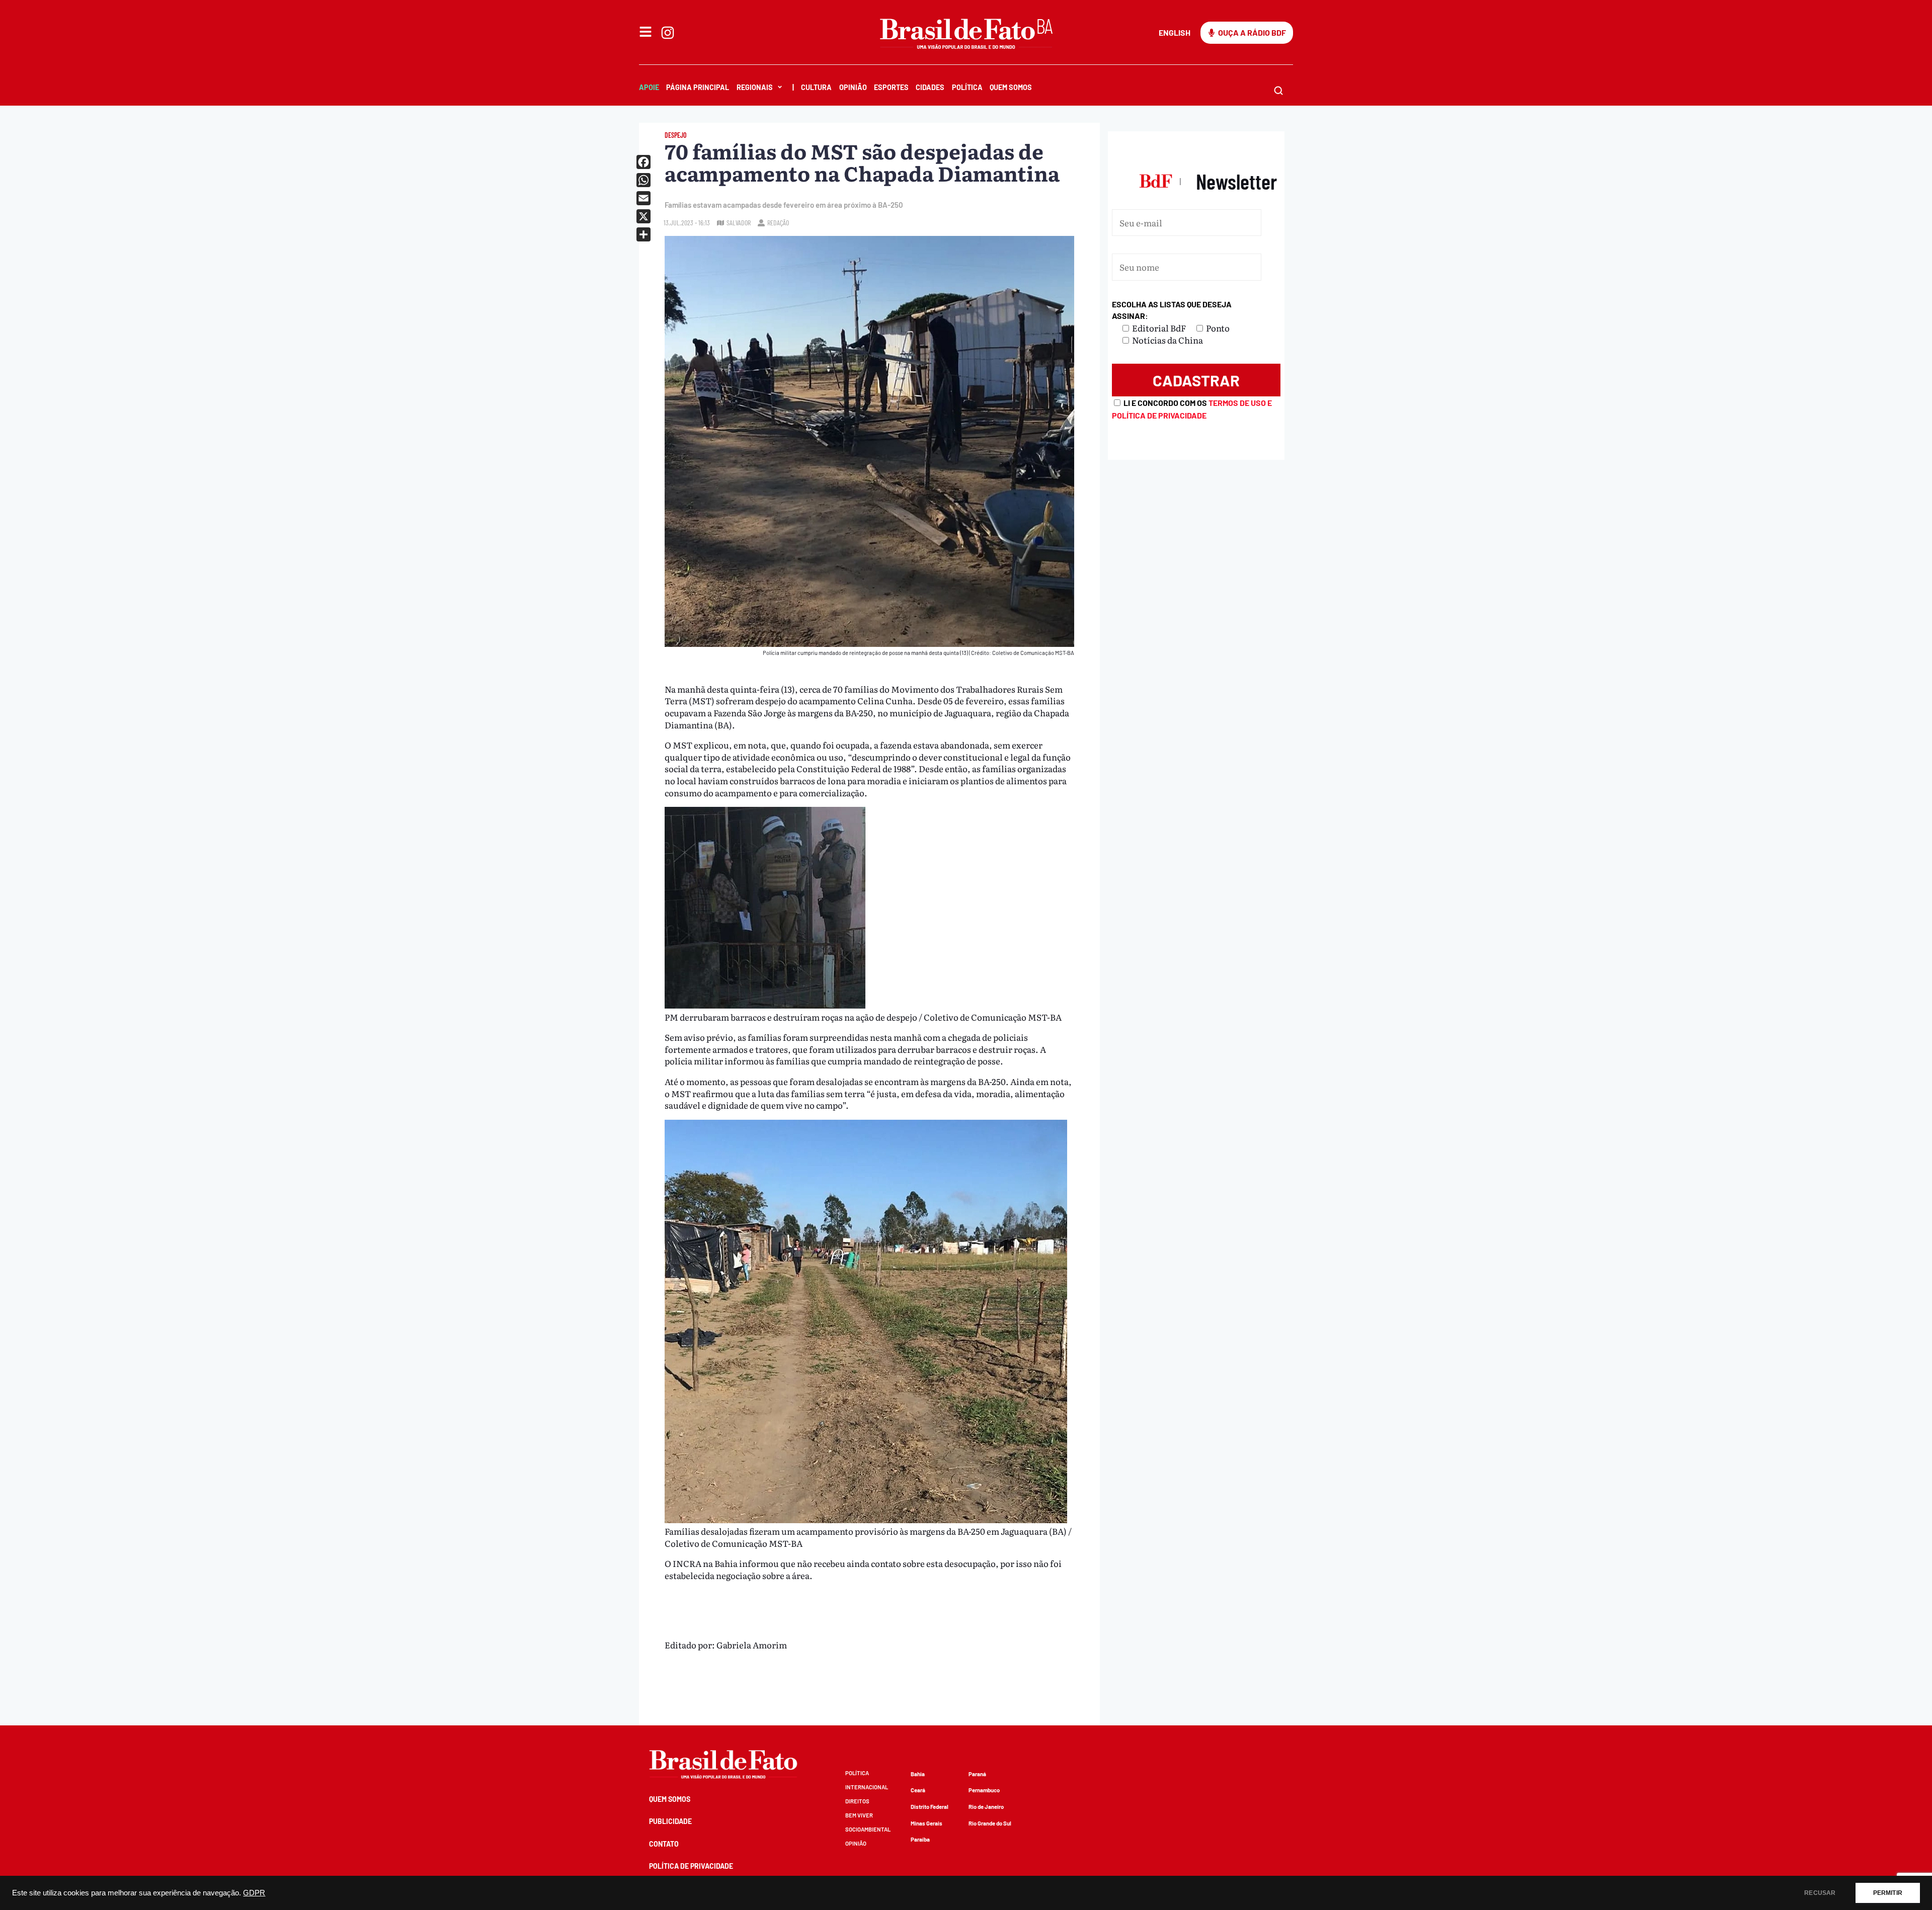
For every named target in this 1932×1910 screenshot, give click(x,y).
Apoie (649, 87)
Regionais (755, 87)
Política (967, 87)
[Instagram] (668, 33)
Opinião (853, 87)
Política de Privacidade (691, 1866)
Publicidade (670, 1821)
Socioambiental (868, 1829)
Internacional (867, 1787)
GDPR (254, 1893)
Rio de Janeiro (986, 1807)
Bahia (918, 1774)
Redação (778, 223)
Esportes (891, 87)
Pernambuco (984, 1790)
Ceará (918, 1790)
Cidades (930, 87)
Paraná (977, 1774)
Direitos (857, 1801)
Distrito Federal (930, 1807)
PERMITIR (1888, 1893)
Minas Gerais (927, 1823)
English (1175, 32)
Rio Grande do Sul (990, 1823)
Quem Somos (1011, 87)
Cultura (816, 87)
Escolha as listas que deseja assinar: (1172, 310)
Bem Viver (859, 1815)
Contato (664, 1844)
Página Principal (698, 87)
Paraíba (920, 1839)
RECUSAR (1820, 1893)
